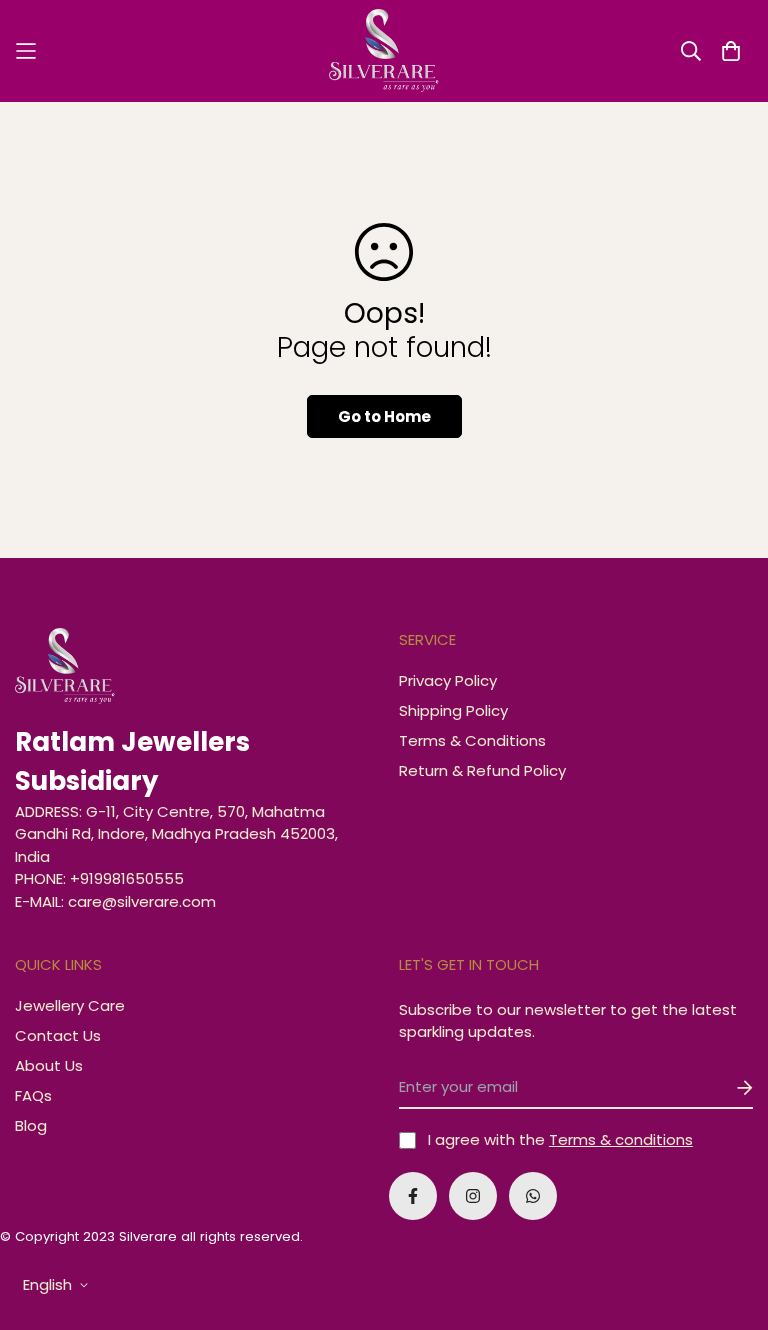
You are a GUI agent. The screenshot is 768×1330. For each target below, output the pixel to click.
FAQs (33, 1095)
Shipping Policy (453, 710)
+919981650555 (127, 878)
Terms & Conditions (472, 740)
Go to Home (384, 416)
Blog (31, 1125)
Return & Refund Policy (482, 770)
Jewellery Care (70, 1005)
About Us (49, 1065)
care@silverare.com (142, 901)
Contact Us (58, 1035)
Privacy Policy (448, 680)
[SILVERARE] (384, 51)
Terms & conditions (621, 1139)
